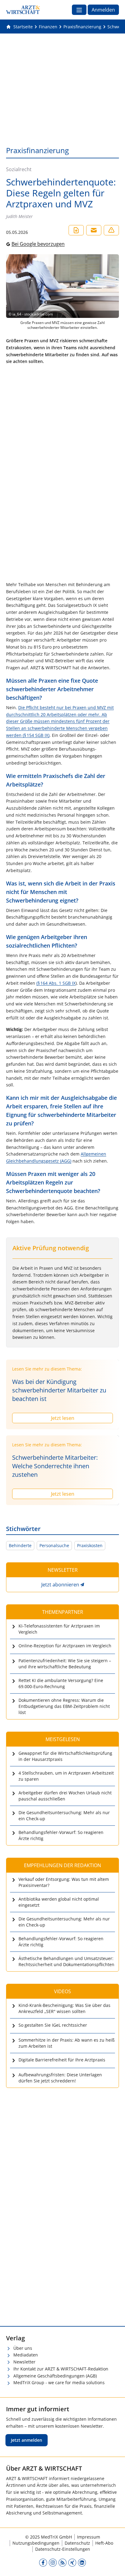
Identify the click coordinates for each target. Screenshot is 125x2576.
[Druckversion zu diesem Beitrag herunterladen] (76, 230)
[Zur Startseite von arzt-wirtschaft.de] (23, 10)
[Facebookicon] (43, 2562)
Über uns (23, 2348)
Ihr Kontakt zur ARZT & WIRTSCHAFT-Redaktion (61, 2369)
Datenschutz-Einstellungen (63, 2549)
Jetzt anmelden (27, 2440)
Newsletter (24, 2362)
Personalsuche (54, 1545)
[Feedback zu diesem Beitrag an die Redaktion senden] (111, 230)
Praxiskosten (90, 1545)
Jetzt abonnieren (60, 1585)
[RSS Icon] (62, 2562)
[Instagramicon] (53, 2562)
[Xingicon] (72, 2562)
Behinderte (20, 1545)
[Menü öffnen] (79, 10)
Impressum (89, 2537)
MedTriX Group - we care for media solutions (59, 2382)
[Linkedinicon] (82, 2562)
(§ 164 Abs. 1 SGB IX (56, 983)
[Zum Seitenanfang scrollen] (114, 2565)
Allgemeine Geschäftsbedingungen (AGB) (55, 2376)
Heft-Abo (104, 2543)
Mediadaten (26, 2355)
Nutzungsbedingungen (36, 2543)
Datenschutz (77, 2543)
